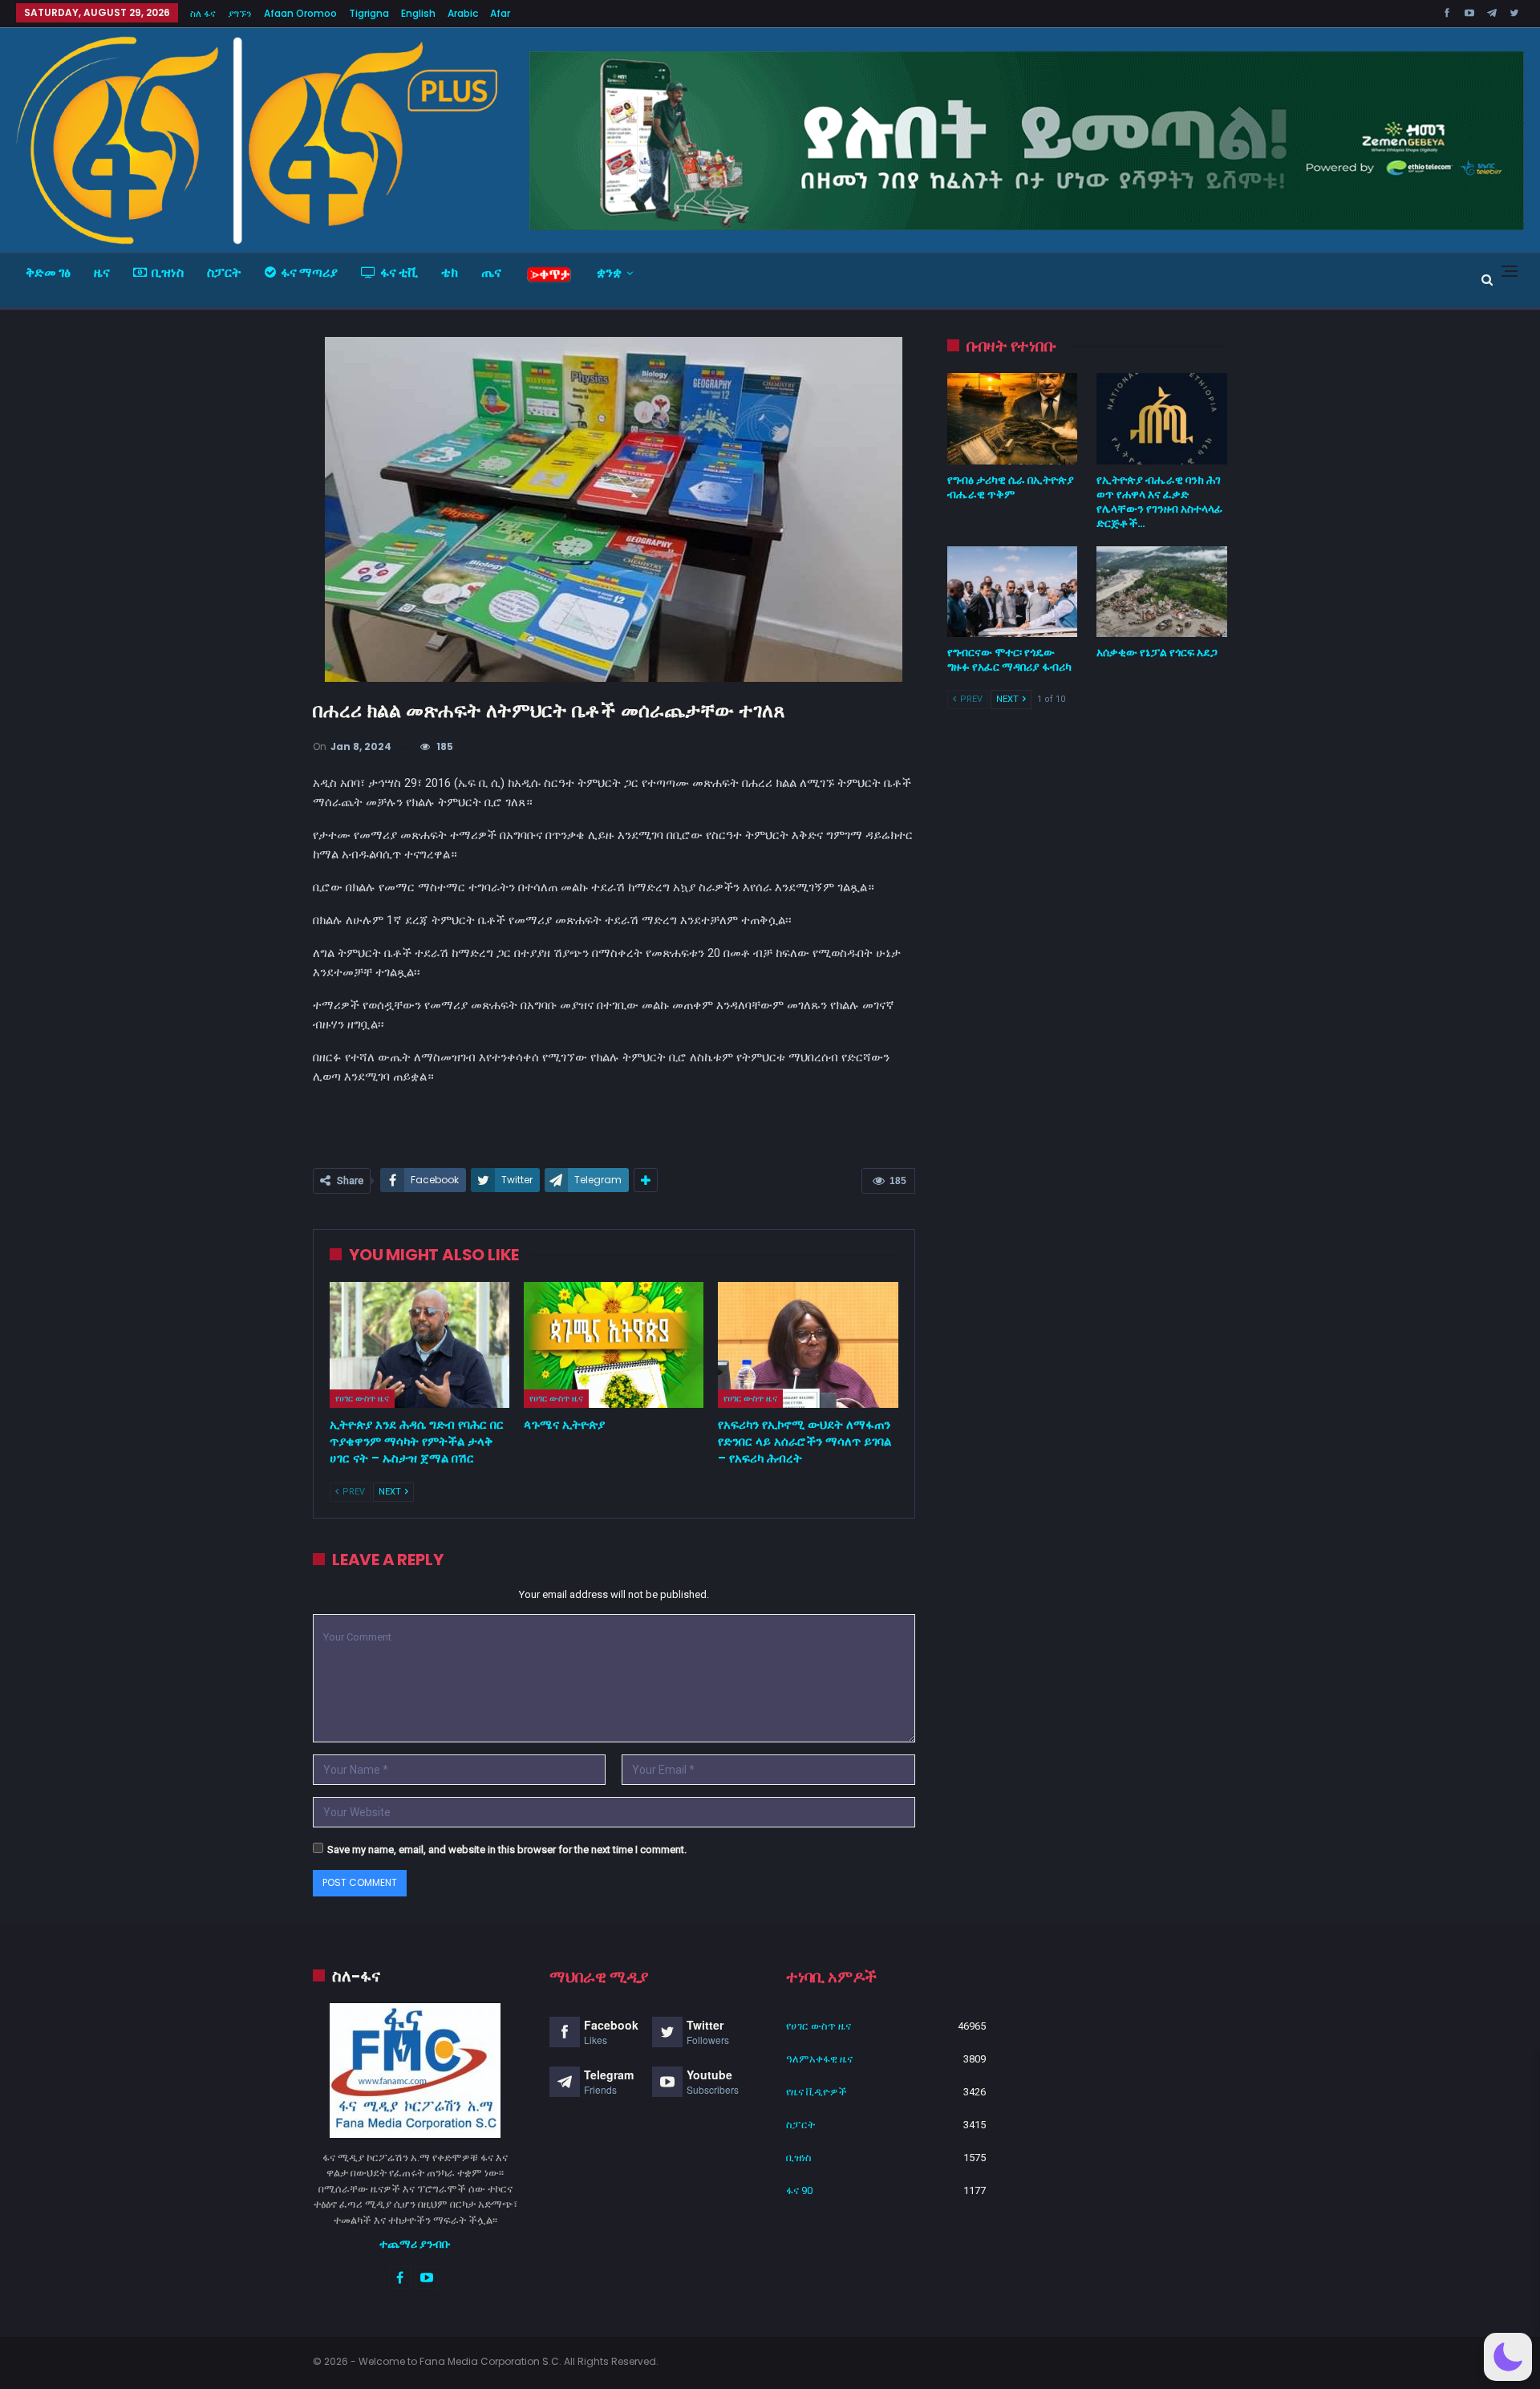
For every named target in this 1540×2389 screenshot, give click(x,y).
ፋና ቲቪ (399, 272)
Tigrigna (369, 13)
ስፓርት (224, 272)
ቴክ (450, 272)
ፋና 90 (799, 2190)
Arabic (463, 13)
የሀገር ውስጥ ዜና (362, 1398)
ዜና (102, 272)
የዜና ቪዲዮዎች (817, 2092)
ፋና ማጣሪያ (309, 272)
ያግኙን (240, 13)
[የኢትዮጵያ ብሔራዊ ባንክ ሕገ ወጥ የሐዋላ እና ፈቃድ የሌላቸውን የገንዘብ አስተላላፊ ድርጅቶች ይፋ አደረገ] (1162, 419)
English (418, 13)
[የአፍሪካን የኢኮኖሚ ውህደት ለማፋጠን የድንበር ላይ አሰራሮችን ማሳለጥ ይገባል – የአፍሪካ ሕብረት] (808, 1345)
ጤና (491, 272)
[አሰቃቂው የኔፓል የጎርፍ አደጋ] (1162, 592)
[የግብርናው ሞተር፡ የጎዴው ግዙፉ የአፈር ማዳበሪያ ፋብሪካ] (1013, 592)
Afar (500, 13)
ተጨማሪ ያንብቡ (415, 2244)
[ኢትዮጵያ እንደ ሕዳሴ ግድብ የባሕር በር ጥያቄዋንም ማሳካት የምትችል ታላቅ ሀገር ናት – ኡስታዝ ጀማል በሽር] (419, 1345)
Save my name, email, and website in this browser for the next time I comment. (507, 1850)
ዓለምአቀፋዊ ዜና (819, 2059)
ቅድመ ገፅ (48, 272)
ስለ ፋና (203, 13)
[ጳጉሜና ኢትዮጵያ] (614, 1345)
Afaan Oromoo (300, 13)
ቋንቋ (609, 272)
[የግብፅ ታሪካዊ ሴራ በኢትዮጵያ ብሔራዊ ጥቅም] (1013, 419)
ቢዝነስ (168, 272)
